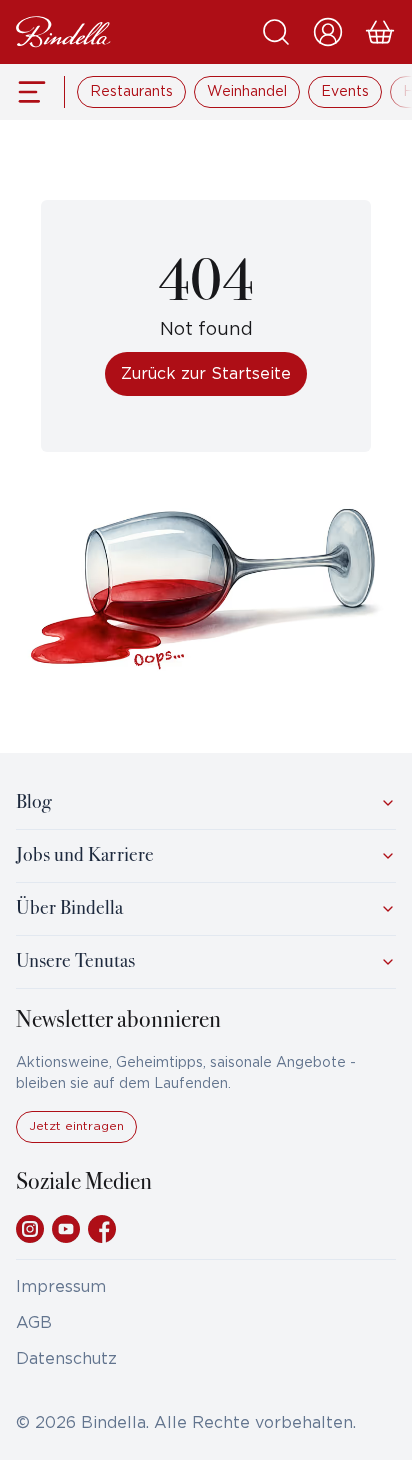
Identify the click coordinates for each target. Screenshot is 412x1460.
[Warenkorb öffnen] (380, 32)
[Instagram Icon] (30, 1229)
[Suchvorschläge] (276, 32)
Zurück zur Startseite (206, 374)
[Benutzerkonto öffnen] (328, 32)
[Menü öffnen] (32, 92)
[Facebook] (102, 1229)
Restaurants (131, 92)
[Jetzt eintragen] (76, 1138)
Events (345, 92)
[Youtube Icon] (66, 1229)
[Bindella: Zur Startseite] (63, 32)
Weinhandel (247, 92)
